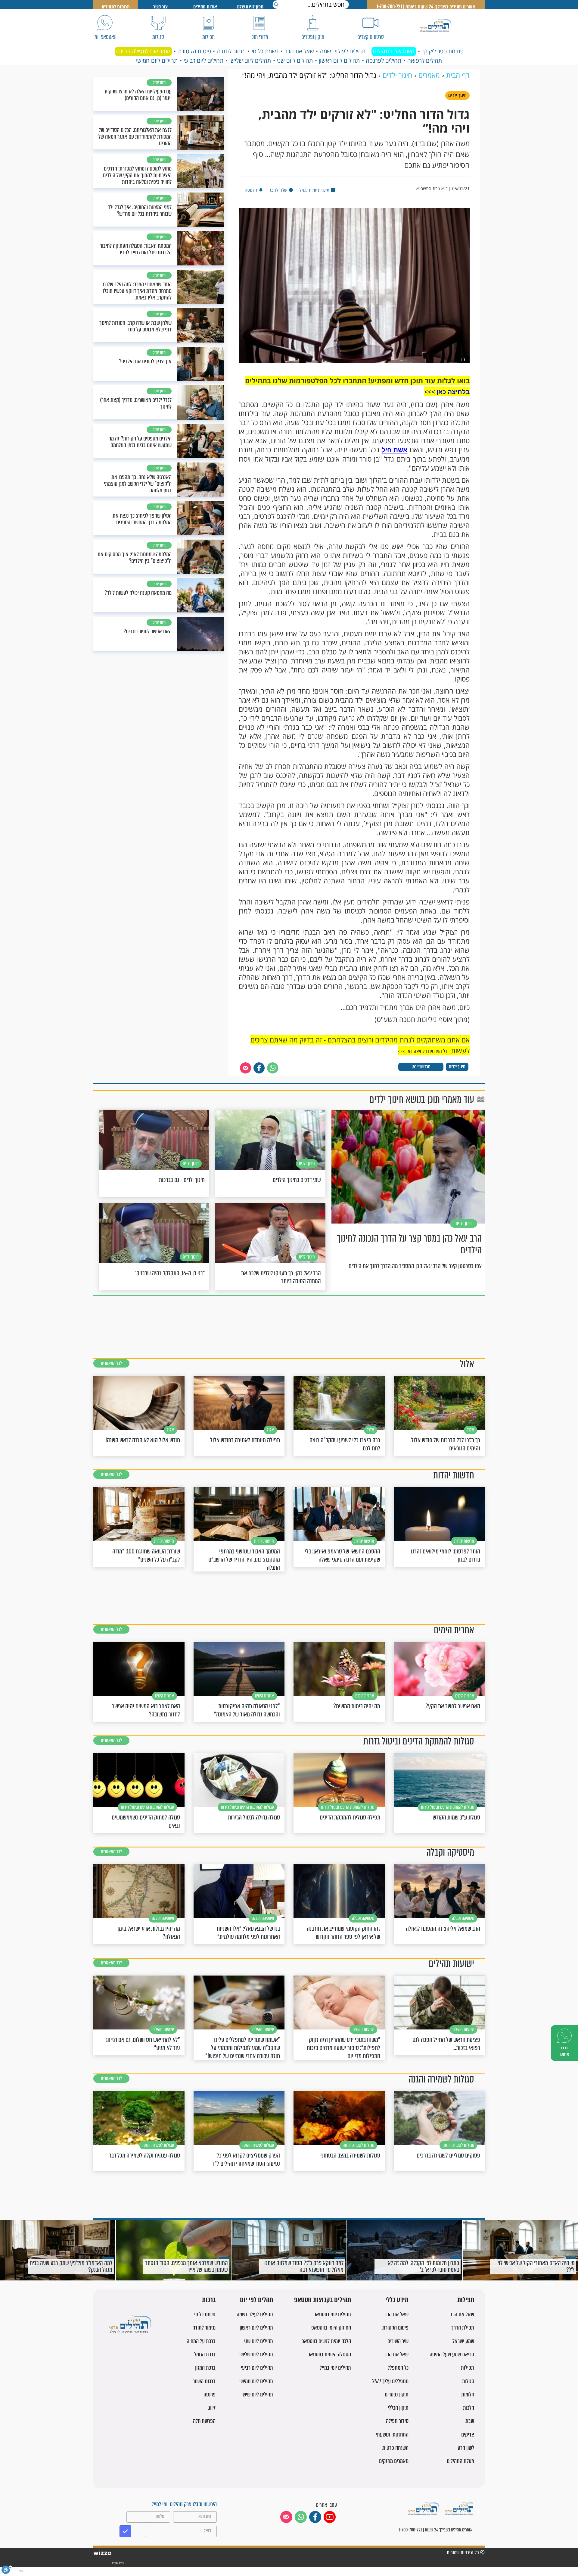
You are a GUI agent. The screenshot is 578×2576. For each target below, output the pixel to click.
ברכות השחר (204, 2381)
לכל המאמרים (111, 1363)
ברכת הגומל (205, 2354)
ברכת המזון (205, 2368)
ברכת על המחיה (201, 2341)
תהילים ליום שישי (257, 2394)
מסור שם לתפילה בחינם (143, 51)
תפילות (466, 2300)
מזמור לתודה (231, 51)
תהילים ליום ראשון (339, 61)
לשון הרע (466, 2448)
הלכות (469, 2408)
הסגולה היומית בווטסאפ (329, 2354)
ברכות (209, 2300)
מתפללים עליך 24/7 (390, 2381)
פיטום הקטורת (194, 51)
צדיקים (468, 2435)
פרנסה (210, 2394)
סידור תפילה (397, 2421)
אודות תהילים (205, 7)
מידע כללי (397, 2300)
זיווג (212, 2408)
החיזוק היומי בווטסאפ (331, 2328)
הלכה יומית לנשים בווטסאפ (326, 2341)
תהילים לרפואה (425, 61)
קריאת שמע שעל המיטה (452, 2354)
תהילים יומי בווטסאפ (332, 2314)
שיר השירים (398, 2341)
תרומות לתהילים (116, 7)
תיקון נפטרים (397, 2394)
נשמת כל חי (265, 51)
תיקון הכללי (398, 2408)
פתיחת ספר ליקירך (443, 51)
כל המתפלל (398, 2368)
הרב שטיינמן (421, 1067)
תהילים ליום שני (295, 61)
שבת (470, 2421)
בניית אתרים (118, 2563)
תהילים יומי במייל (335, 2368)
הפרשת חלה (204, 2421)
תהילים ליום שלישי (250, 61)
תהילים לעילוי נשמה (343, 51)
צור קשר (160, 7)
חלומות (468, 2394)
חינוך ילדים (457, 1067)
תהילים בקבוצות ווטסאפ (323, 2300)
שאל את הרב (299, 51)
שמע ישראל (463, 2341)
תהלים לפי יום (256, 2300)
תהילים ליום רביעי (204, 61)
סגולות (468, 2381)
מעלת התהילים (460, 2461)
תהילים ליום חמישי (157, 61)
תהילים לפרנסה (384, 61)
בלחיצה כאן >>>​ (447, 392)
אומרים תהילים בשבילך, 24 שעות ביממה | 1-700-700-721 (426, 7)
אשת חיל (395, 450)
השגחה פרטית (395, 2448)
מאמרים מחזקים (394, 2461)
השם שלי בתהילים (394, 51)
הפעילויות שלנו (250, 7)
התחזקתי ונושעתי (392, 2435)
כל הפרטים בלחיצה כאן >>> (423, 1051)
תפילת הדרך (463, 2328)
